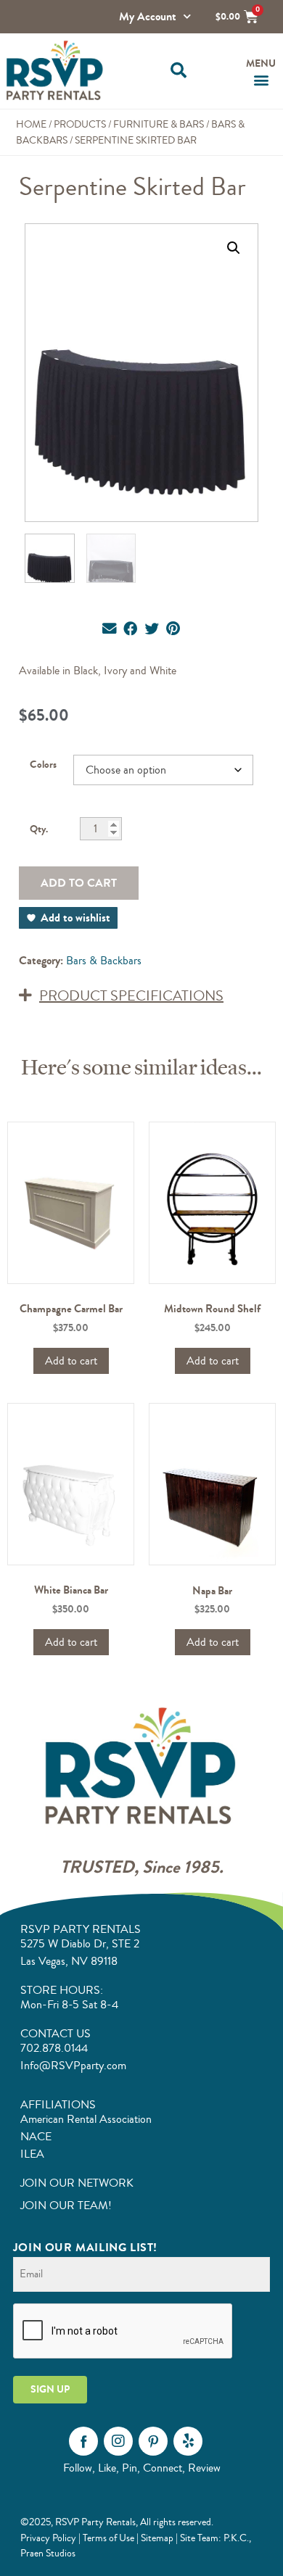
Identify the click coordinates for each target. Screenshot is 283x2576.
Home (31, 124)
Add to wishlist (75, 918)
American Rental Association (86, 2119)
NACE (36, 2137)
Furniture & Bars (159, 124)
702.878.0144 (54, 2048)
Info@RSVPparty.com (73, 2066)
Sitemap (157, 2538)
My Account (148, 16)
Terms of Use (108, 2538)
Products (80, 124)
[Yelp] (188, 2441)
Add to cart (79, 883)
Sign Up (50, 2389)
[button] (178, 71)
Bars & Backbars (104, 961)
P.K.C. (236, 2538)
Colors (43, 765)
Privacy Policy (48, 2538)
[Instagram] (118, 2441)
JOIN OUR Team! (66, 2206)
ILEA (32, 2154)
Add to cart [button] (71, 1361)
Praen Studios (48, 2553)
